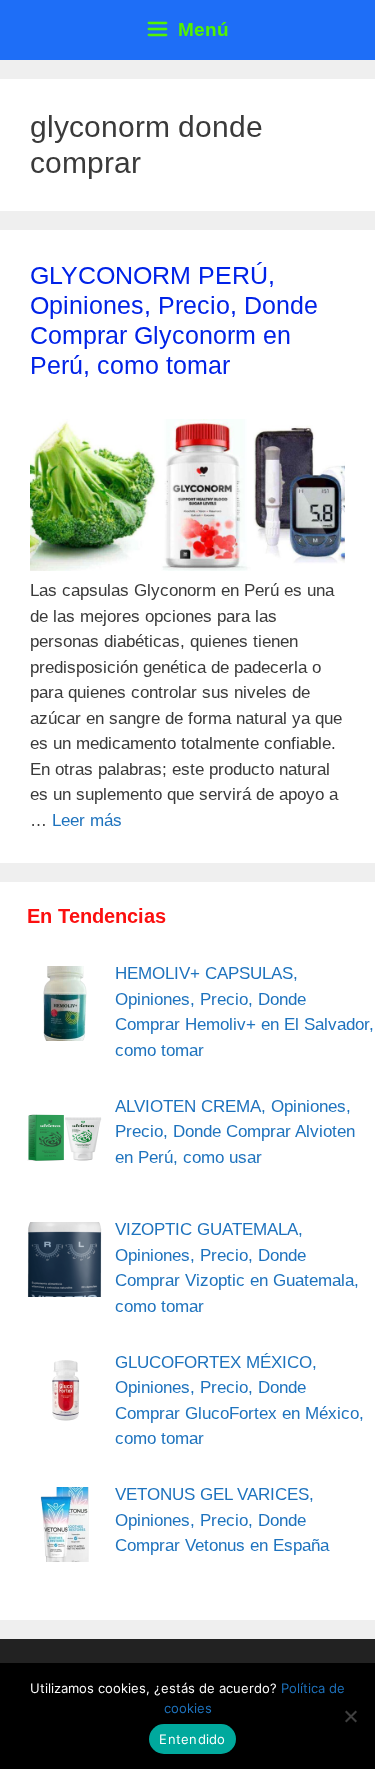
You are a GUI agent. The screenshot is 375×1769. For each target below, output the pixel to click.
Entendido (192, 1739)
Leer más (87, 820)
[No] (350, 1716)
